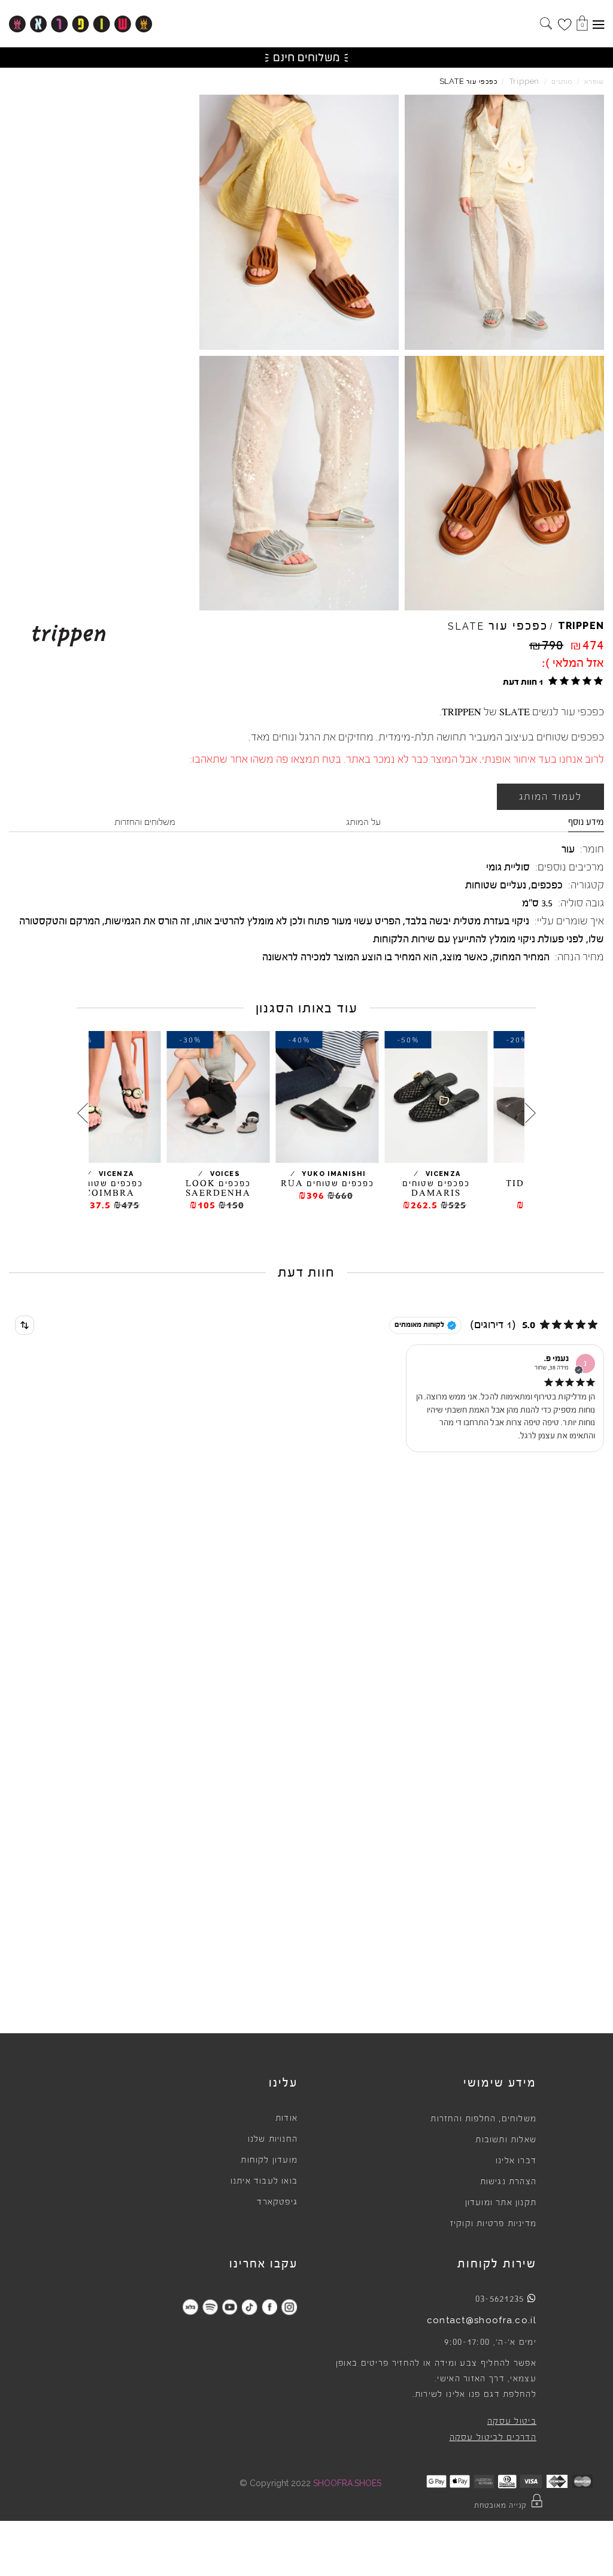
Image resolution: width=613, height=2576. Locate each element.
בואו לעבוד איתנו (264, 2181)
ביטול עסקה (512, 2421)
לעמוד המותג (550, 797)
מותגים (562, 82)
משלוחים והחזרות (145, 822)
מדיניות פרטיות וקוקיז (493, 2224)
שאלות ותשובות (506, 2140)
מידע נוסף (586, 822)
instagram (289, 2307)
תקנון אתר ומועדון (501, 2203)
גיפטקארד (277, 2202)
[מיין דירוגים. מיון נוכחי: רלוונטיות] (25, 1325)
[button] (551, 681)
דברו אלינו (516, 2161)
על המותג (363, 822)
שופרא (594, 82)
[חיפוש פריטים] (546, 25)
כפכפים (547, 885)
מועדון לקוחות (269, 2160)
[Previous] (530, 1113)
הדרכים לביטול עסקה (493, 2438)
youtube (230, 2307)
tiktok (249, 2307)
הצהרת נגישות (508, 2182)
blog (190, 2307)
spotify (210, 2307)
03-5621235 (500, 2299)
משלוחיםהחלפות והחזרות (483, 2119)
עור (568, 849)
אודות (286, 2118)
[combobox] (25, 1325)
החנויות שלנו (273, 2139)
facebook (269, 2307)
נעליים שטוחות (496, 885)
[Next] (83, 1113)
